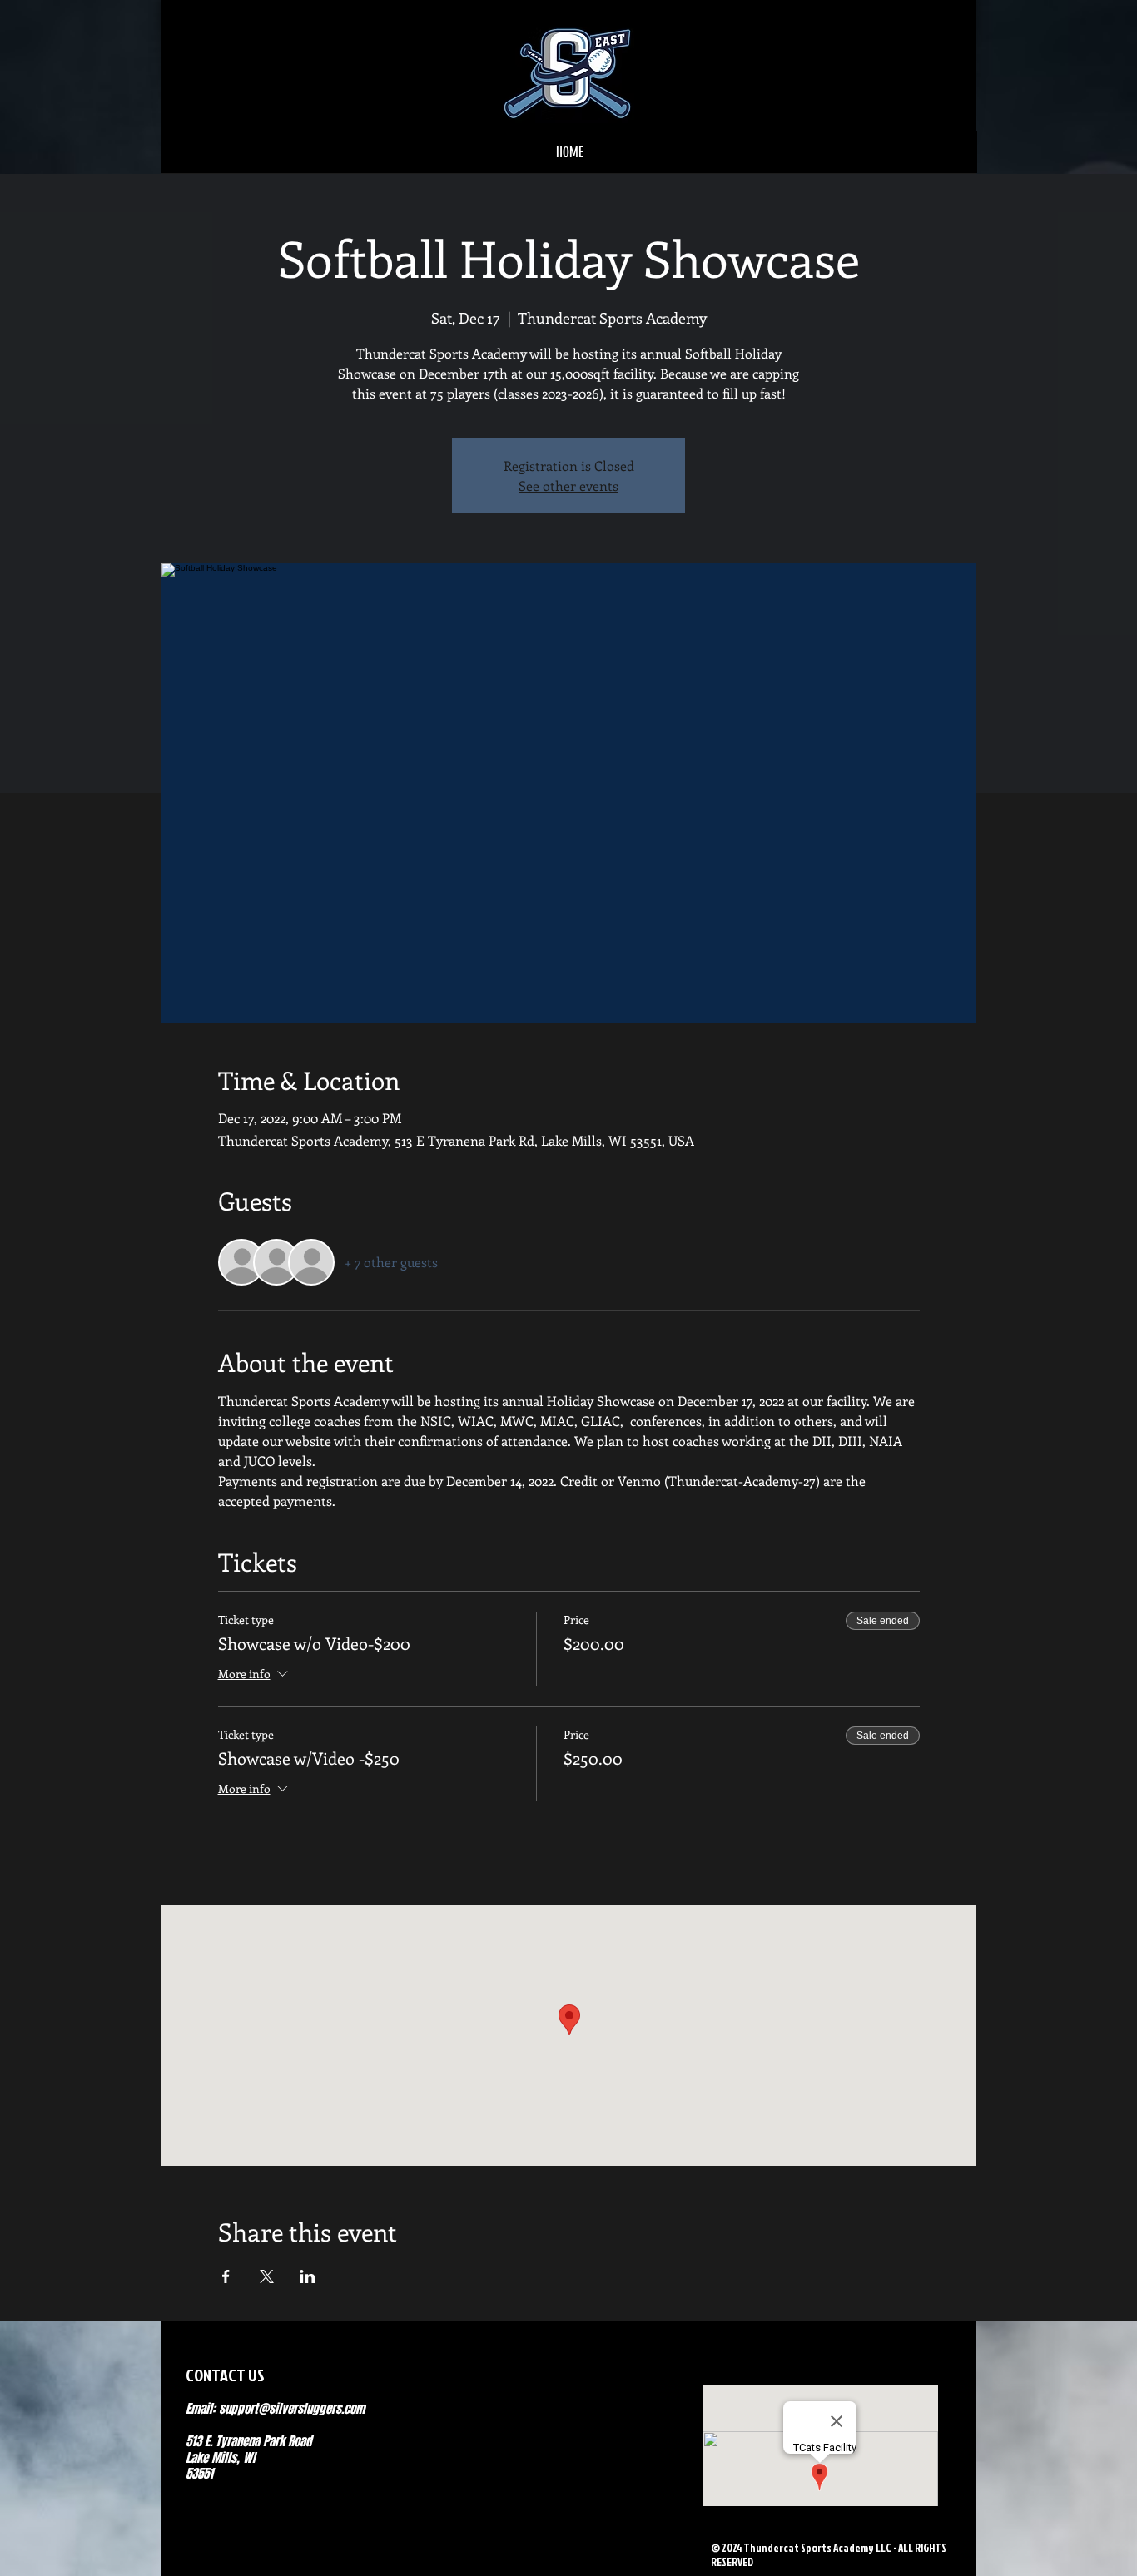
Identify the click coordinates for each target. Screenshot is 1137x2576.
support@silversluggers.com (292, 2409)
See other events (568, 485)
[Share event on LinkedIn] (308, 2276)
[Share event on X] (267, 2276)
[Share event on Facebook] (226, 2276)
